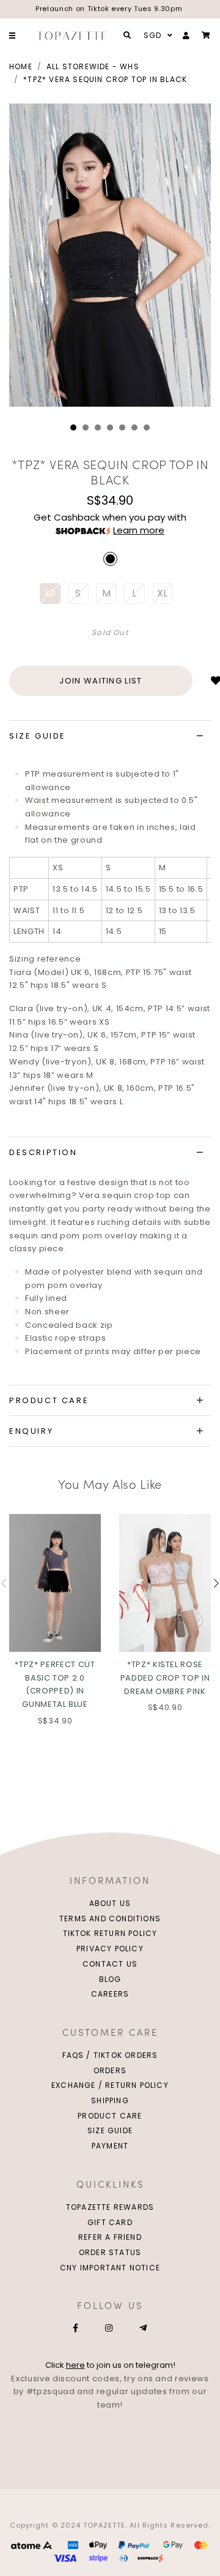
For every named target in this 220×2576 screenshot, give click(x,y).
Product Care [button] (49, 1400)
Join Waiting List (101, 681)
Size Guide (110, 2130)
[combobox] (156, 36)
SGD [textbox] (153, 35)
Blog (110, 1979)
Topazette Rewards (110, 2207)
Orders (110, 2070)
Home (21, 66)
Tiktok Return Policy (110, 1933)
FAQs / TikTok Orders (110, 2055)
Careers (110, 1994)
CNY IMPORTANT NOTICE (110, 2268)
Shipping (110, 2100)
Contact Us (110, 1964)
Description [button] (43, 1152)
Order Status (110, 2252)
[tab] (110, 736)
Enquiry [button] (31, 1431)
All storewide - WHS (93, 66)
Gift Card (110, 2222)
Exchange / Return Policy (110, 2085)
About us (110, 1903)
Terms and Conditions (110, 1919)
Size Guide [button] (38, 736)
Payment (110, 2146)
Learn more (139, 530)
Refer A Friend (110, 2237)
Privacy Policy (110, 1949)
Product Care (110, 2116)
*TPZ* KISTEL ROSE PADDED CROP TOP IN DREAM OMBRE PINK (165, 1678)
